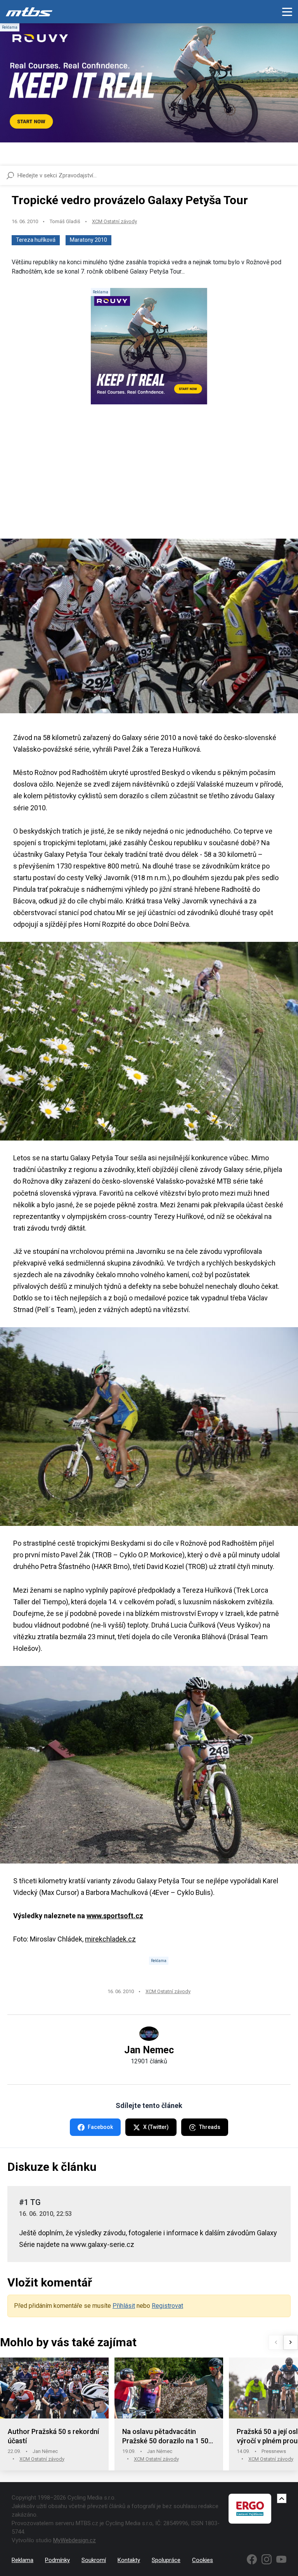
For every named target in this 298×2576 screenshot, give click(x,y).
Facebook (100, 2127)
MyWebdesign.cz (74, 2540)
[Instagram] (267, 2559)
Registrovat (167, 2306)
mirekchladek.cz (110, 1939)
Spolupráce (166, 2560)
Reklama (23, 2560)
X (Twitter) (156, 2127)
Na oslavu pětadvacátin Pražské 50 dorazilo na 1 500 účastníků (167, 2436)
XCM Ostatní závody (114, 221)
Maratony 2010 (88, 240)
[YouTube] (281, 2559)
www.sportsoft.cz (115, 1916)
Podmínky (57, 2560)
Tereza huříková (36, 240)
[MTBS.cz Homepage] (29, 12)
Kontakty (129, 2560)
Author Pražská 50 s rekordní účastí (53, 2436)
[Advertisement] (149, 478)
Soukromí (94, 2560)
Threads (210, 2127)
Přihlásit (124, 2306)
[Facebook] (252, 2559)
